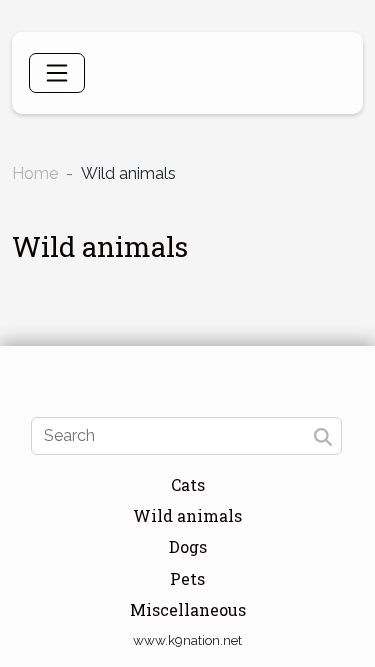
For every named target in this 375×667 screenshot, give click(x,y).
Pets (187, 578)
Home (35, 173)
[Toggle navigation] (57, 73)
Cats (188, 484)
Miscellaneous (188, 609)
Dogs (188, 546)
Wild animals (187, 515)
